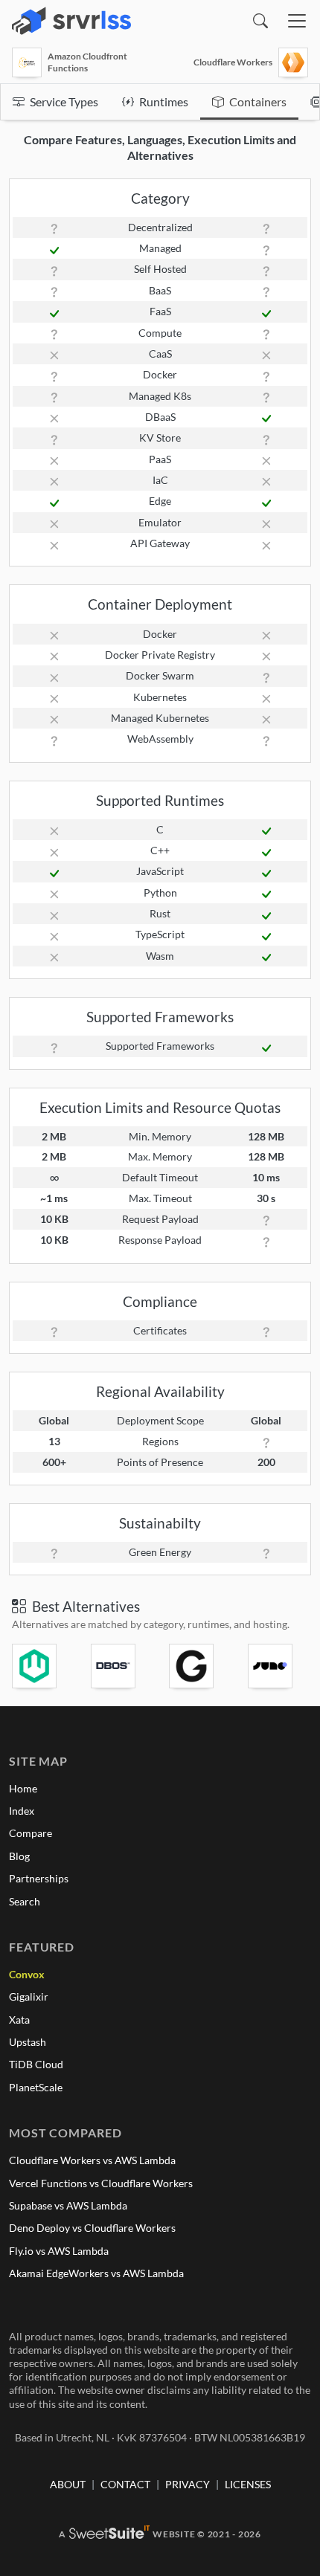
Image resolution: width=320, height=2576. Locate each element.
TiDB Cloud (36, 2064)
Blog (19, 1856)
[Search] (260, 21)
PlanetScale (36, 2087)
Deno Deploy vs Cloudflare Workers (92, 2228)
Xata (19, 2020)
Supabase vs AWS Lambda (68, 2205)
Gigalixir (29, 1996)
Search (25, 1901)
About (68, 2484)
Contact (125, 2484)
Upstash (28, 2042)
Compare (31, 1833)
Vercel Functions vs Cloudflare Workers (101, 2183)
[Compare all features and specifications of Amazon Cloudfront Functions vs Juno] (278, 1666)
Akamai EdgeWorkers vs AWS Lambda (96, 2273)
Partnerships (39, 1878)
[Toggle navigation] (297, 21)
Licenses (248, 2484)
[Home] (71, 21)
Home (23, 1788)
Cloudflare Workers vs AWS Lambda (92, 2160)
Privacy (188, 2484)
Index (22, 1811)
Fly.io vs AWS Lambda (59, 2251)
